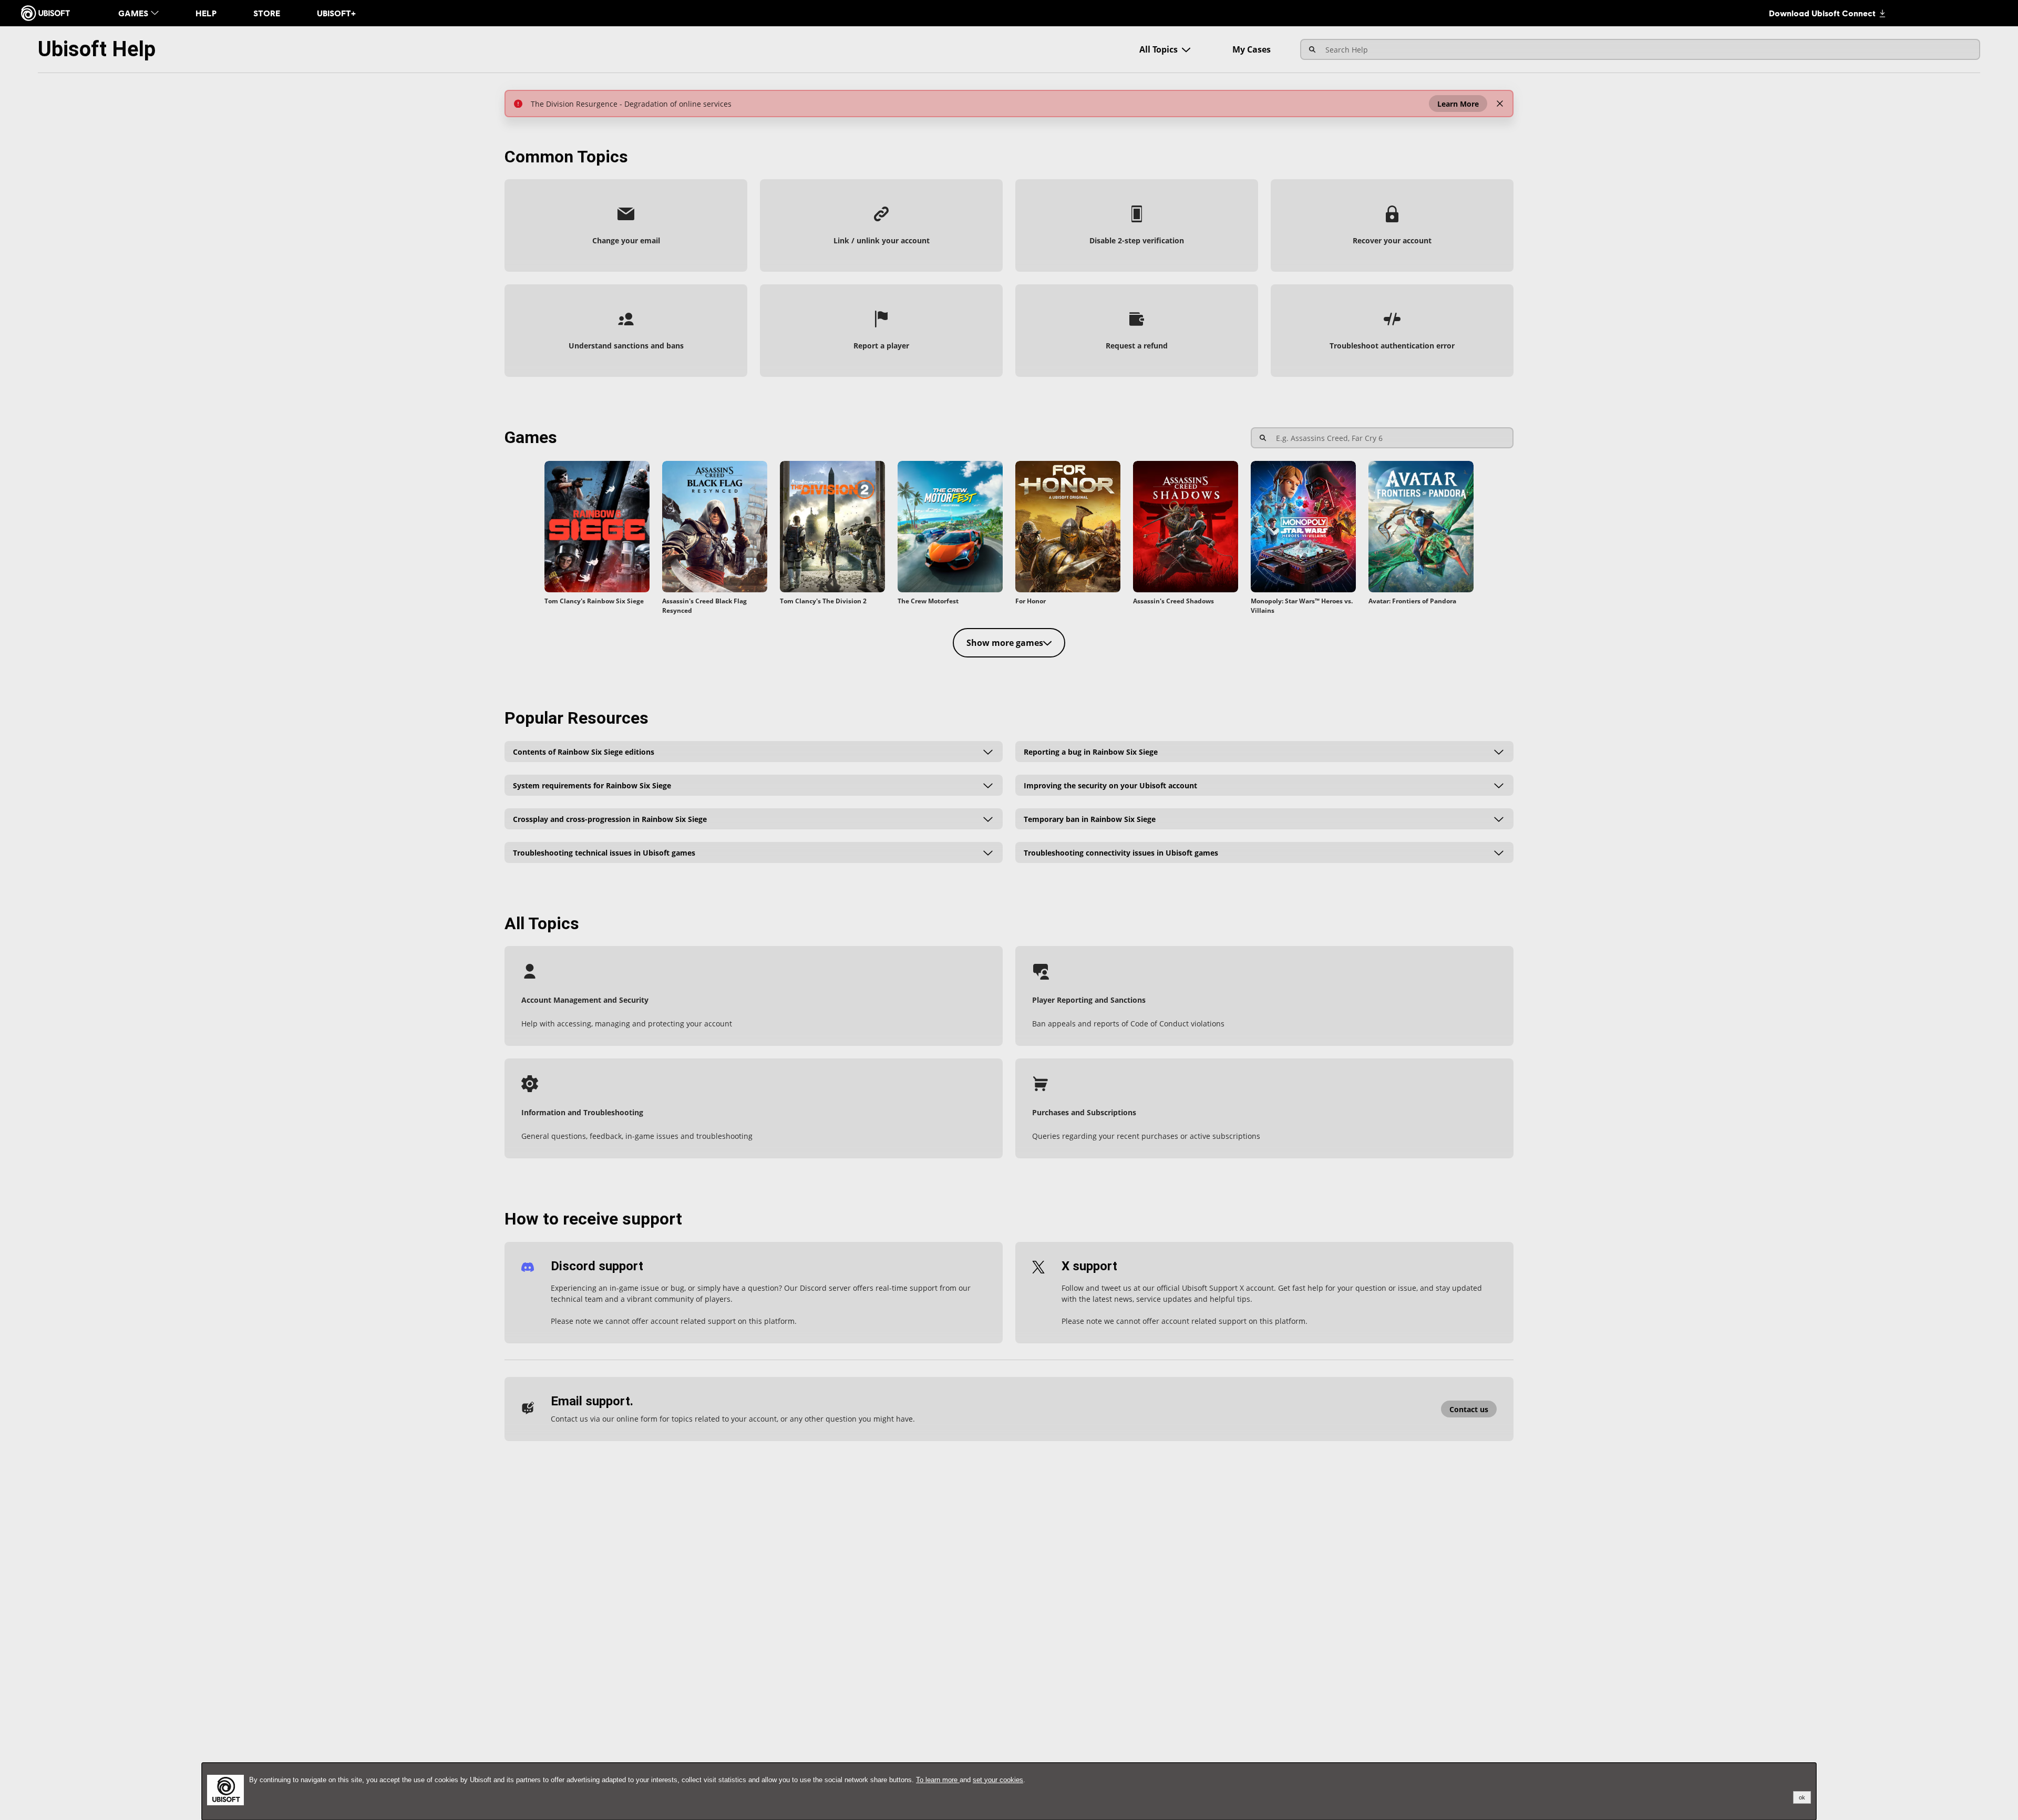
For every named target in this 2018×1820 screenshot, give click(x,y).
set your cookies (998, 1780)
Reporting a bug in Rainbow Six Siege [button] (1091, 751)
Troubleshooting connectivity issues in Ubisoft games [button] (1121, 852)
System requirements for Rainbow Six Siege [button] (592, 785)
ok (1802, 1797)
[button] (1458, 104)
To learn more (938, 1780)
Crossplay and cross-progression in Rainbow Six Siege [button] (610, 819)
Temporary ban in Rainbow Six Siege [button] (1090, 819)
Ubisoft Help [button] (97, 49)
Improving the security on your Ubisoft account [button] (1110, 785)
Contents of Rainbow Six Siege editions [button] (584, 751)
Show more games (1005, 643)
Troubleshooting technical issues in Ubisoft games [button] (604, 852)
